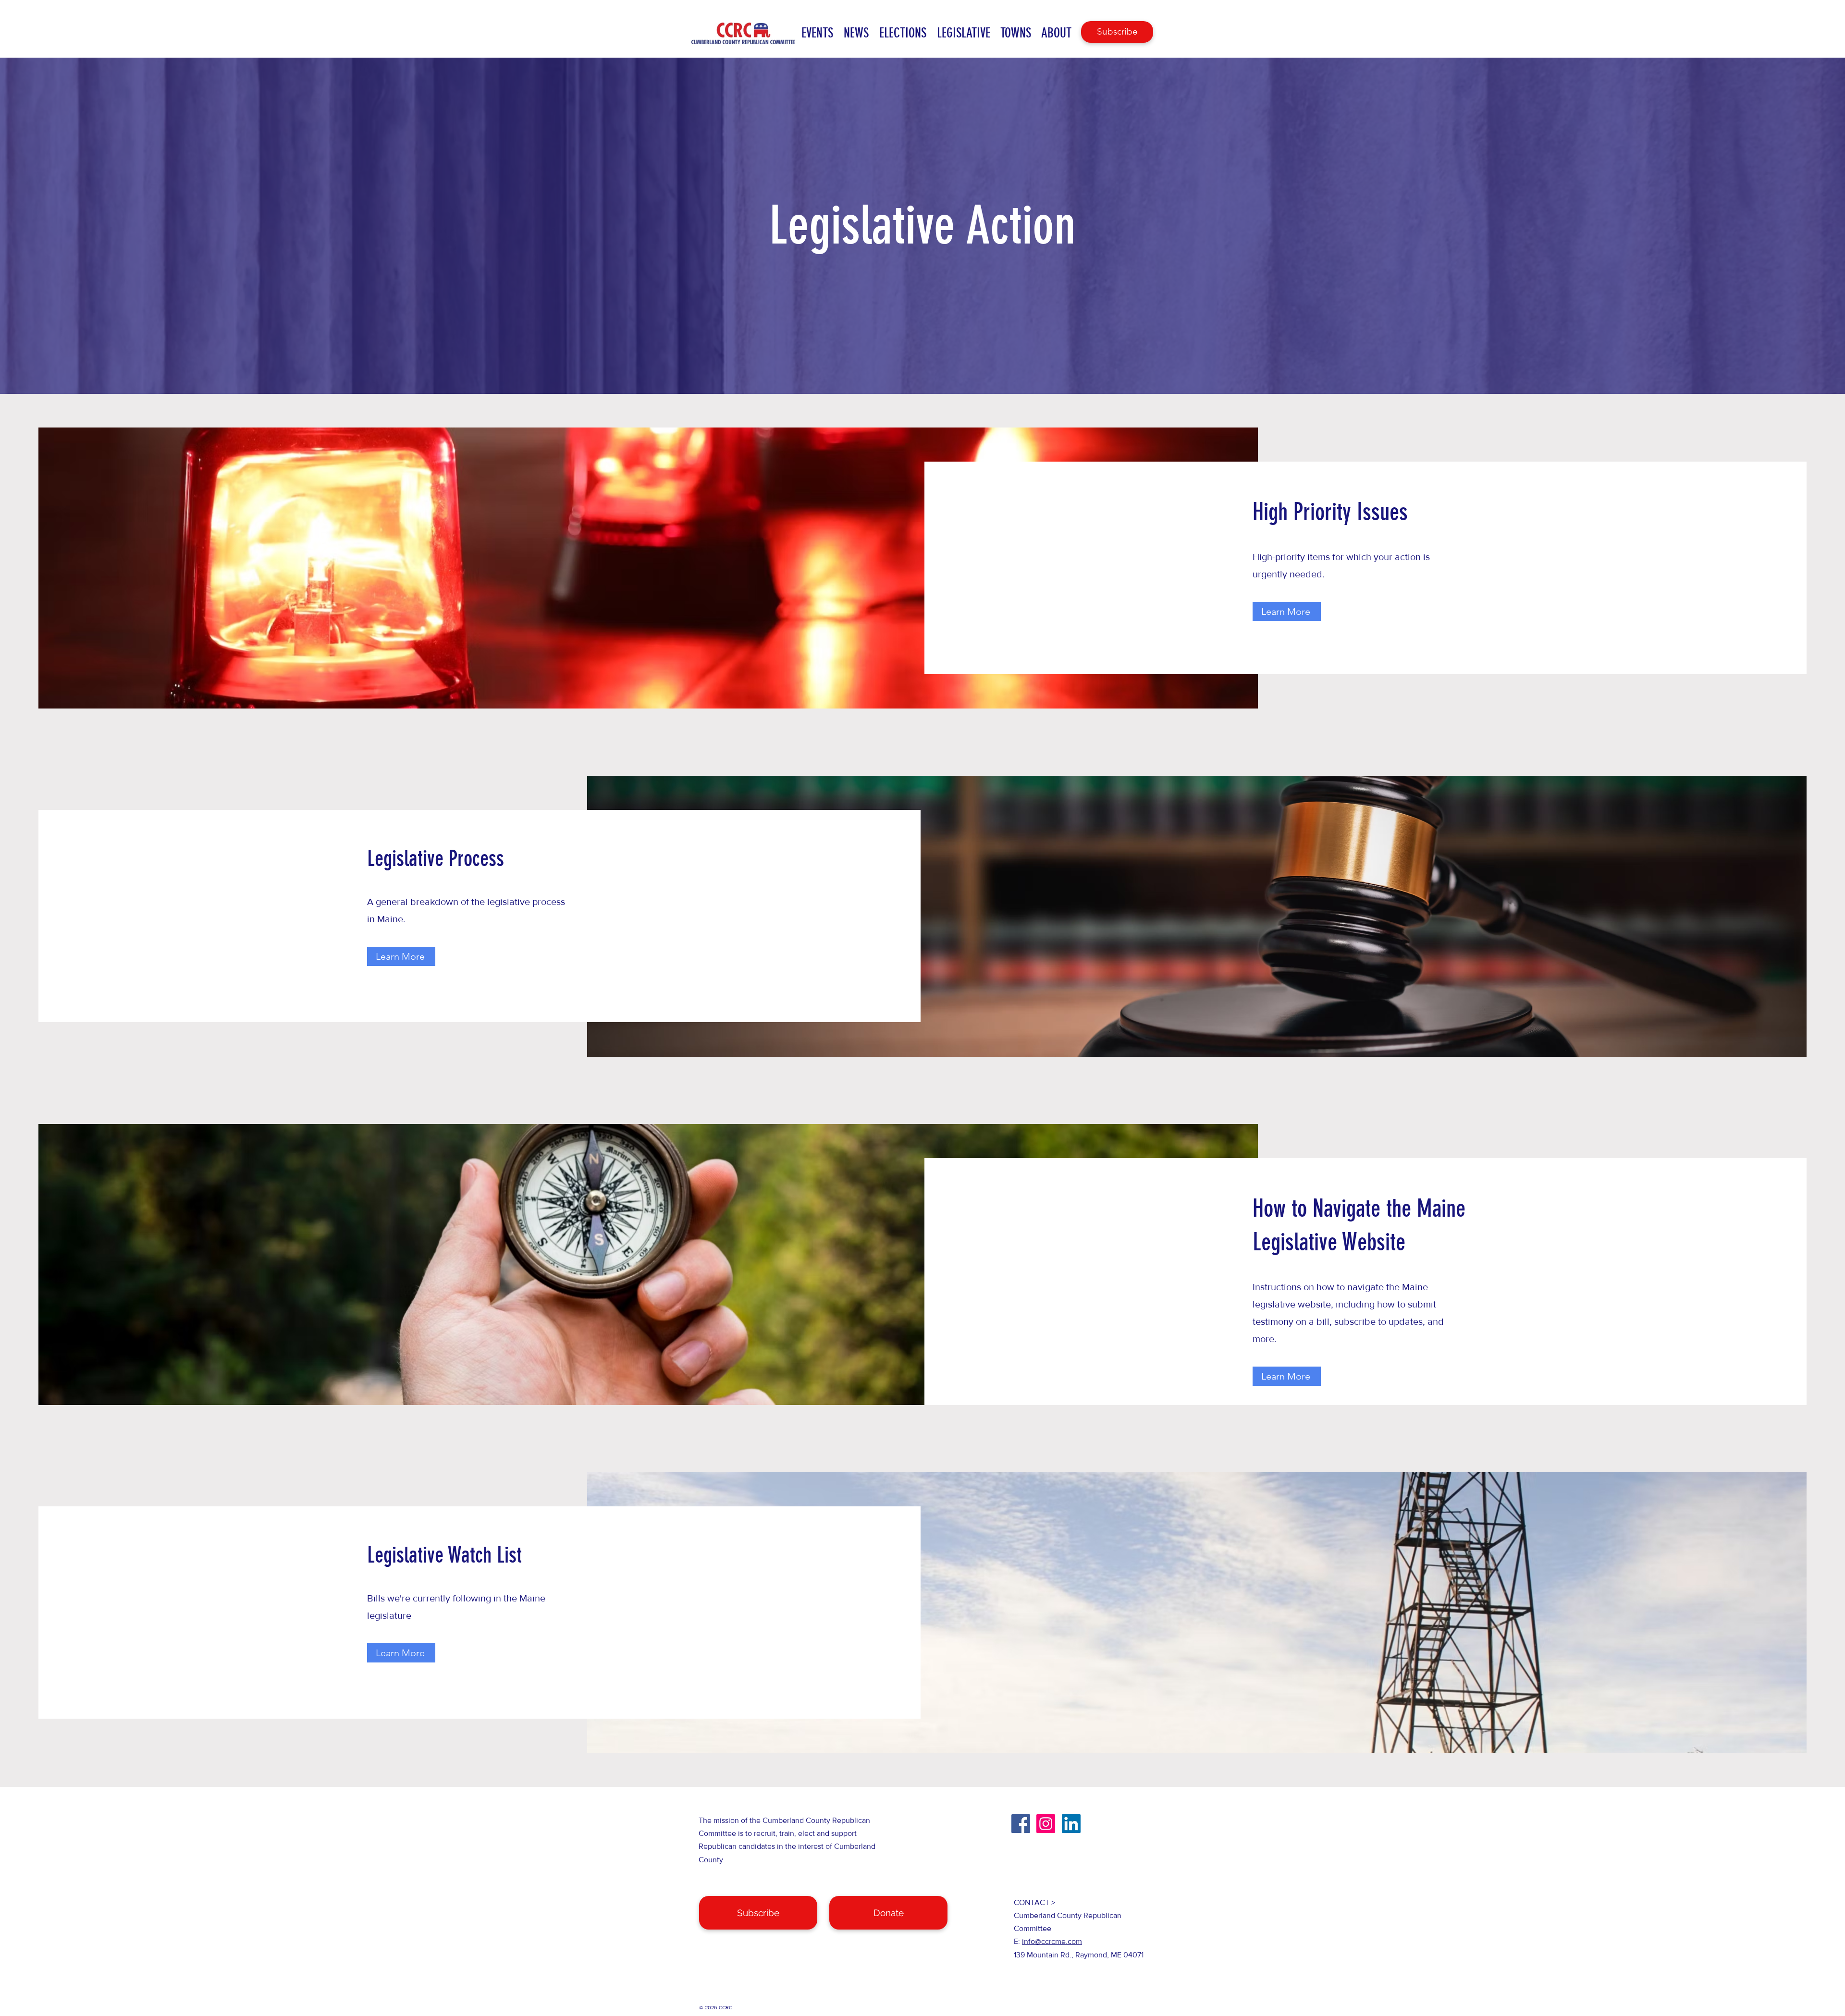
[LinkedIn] (1071, 1824)
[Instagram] (1046, 1824)
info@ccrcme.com (1052, 1941)
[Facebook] (1021, 1824)
